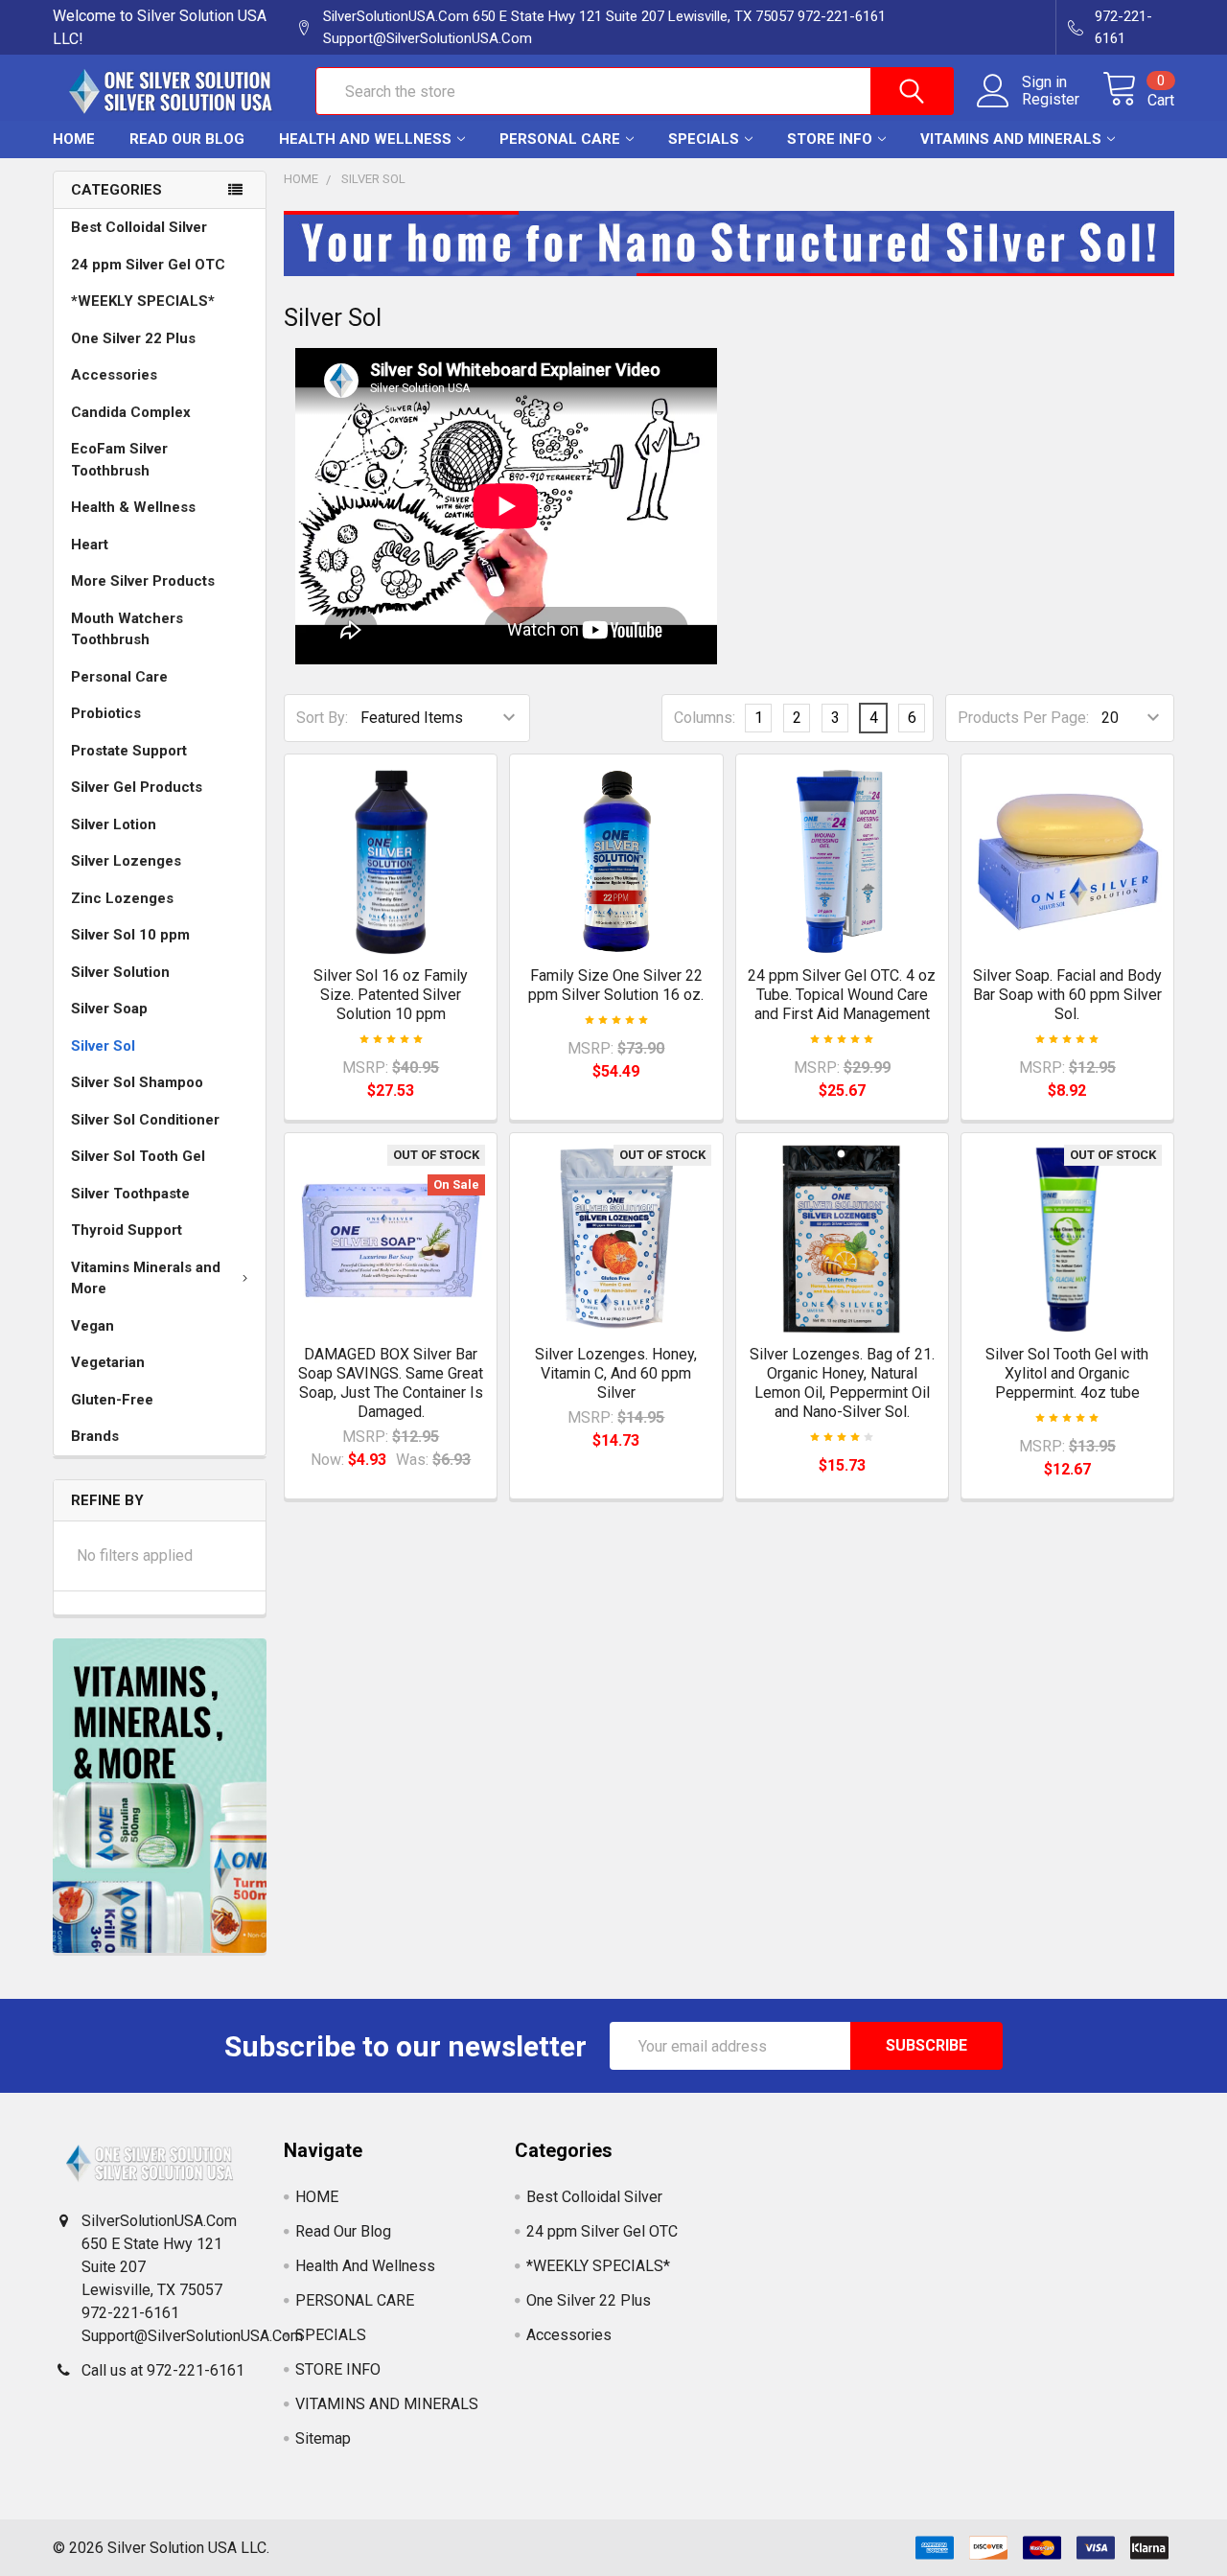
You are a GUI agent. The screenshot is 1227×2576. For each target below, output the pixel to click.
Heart (90, 545)
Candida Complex (131, 412)
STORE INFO (830, 139)
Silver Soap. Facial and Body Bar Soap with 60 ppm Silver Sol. (1067, 995)
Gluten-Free (112, 1400)
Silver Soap (109, 1009)
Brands (95, 1436)
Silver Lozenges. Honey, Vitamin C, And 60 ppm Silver (616, 1373)
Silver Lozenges (126, 861)
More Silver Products (143, 581)
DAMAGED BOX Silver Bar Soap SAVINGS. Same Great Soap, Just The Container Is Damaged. (391, 1383)
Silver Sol (103, 1046)
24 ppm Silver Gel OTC (148, 265)
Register (1051, 100)
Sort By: (322, 718)
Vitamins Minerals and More (146, 1278)
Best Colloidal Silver (139, 227)
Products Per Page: (1023, 718)
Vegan (93, 1326)
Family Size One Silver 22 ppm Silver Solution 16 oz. (616, 985)
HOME (74, 139)
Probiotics (106, 713)
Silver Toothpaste (130, 1194)
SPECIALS (704, 139)
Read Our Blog (187, 139)
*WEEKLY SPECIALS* (143, 301)
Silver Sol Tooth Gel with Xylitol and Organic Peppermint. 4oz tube (1067, 1373)
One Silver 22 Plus (133, 338)
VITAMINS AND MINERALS (1011, 139)
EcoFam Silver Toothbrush (119, 460)
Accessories (114, 375)
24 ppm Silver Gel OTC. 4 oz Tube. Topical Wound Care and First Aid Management (842, 995)
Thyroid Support (127, 1230)
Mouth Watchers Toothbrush (127, 629)
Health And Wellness (365, 139)
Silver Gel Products (137, 787)
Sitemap (323, 2438)
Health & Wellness (133, 507)
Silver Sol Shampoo (137, 1082)
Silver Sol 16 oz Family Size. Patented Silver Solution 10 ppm (391, 995)
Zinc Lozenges (122, 898)
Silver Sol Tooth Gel (138, 1156)
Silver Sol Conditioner (145, 1120)
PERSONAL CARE (560, 139)
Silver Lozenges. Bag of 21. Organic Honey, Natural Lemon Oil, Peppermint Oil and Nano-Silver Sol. (842, 1383)
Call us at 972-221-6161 (163, 2370)
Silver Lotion (114, 824)
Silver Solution (120, 972)
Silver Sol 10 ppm (130, 935)
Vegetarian (108, 1362)
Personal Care (119, 677)
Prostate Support (129, 751)
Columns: (705, 718)
